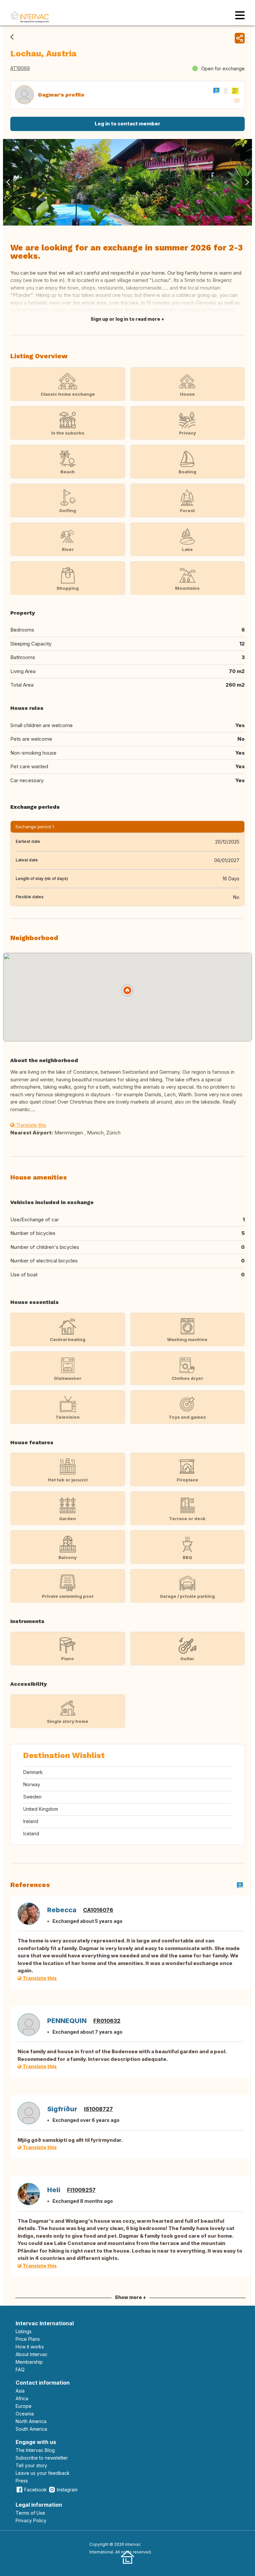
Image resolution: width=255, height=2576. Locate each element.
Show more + (130, 2297)
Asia (20, 2391)
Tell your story (31, 2465)
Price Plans (28, 2339)
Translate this (30, 1125)
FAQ (20, 2370)
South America (31, 2429)
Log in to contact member (127, 124)
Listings (24, 2331)
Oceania (25, 2414)
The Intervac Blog (35, 2450)
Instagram (67, 2490)
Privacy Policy (31, 2520)
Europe (24, 2406)
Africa (22, 2398)
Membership (29, 2362)
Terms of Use (30, 2513)
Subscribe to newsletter (42, 2458)
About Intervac (32, 2354)
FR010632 (107, 2021)
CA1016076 (98, 1910)
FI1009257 (81, 2190)
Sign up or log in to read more (125, 319)
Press (22, 2481)
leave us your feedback (43, 2473)
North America (31, 2421)
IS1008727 (98, 2109)
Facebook (36, 2490)
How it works (30, 2347)
